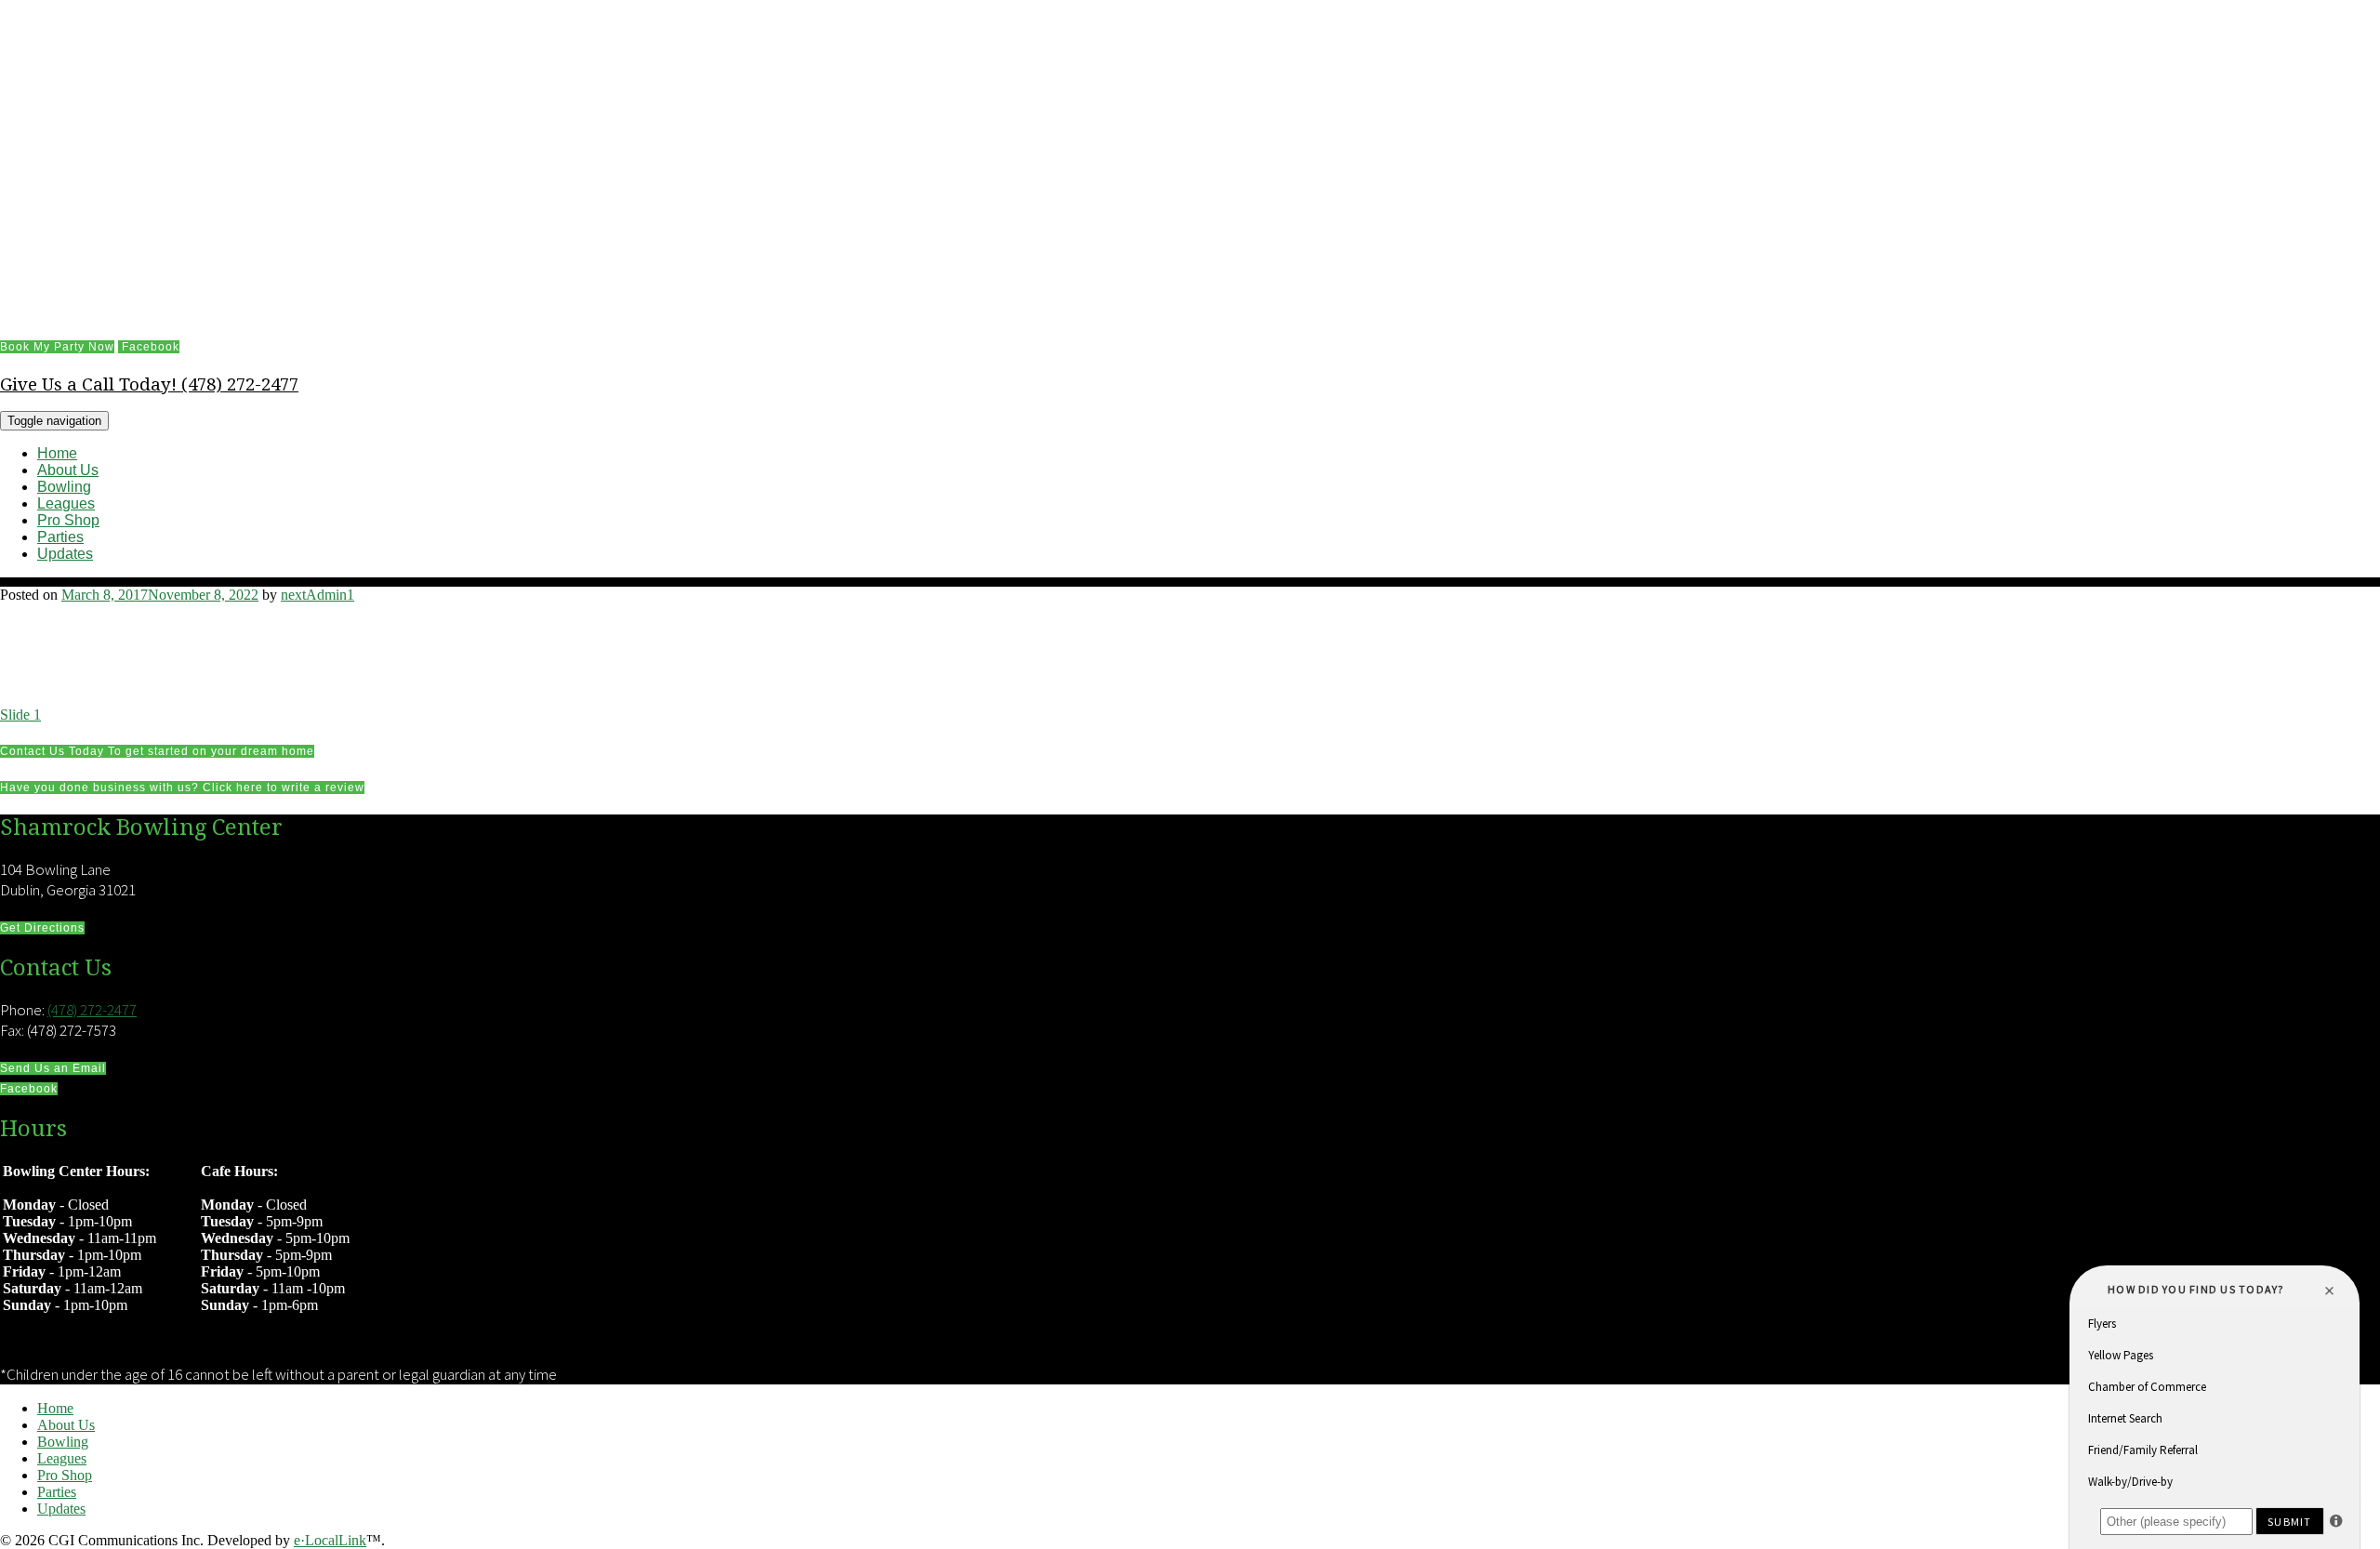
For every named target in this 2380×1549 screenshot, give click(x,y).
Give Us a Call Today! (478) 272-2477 (149, 384)
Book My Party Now (57, 347)
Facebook (149, 347)
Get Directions (42, 928)
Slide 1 (20, 715)
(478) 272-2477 (92, 1010)
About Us (68, 470)
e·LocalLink (330, 1540)
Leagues (66, 503)
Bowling (64, 487)
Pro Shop (68, 520)
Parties (60, 537)
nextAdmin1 (317, 595)
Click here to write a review (182, 788)
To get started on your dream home (157, 751)
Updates (65, 554)
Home (57, 453)
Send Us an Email (53, 1068)
